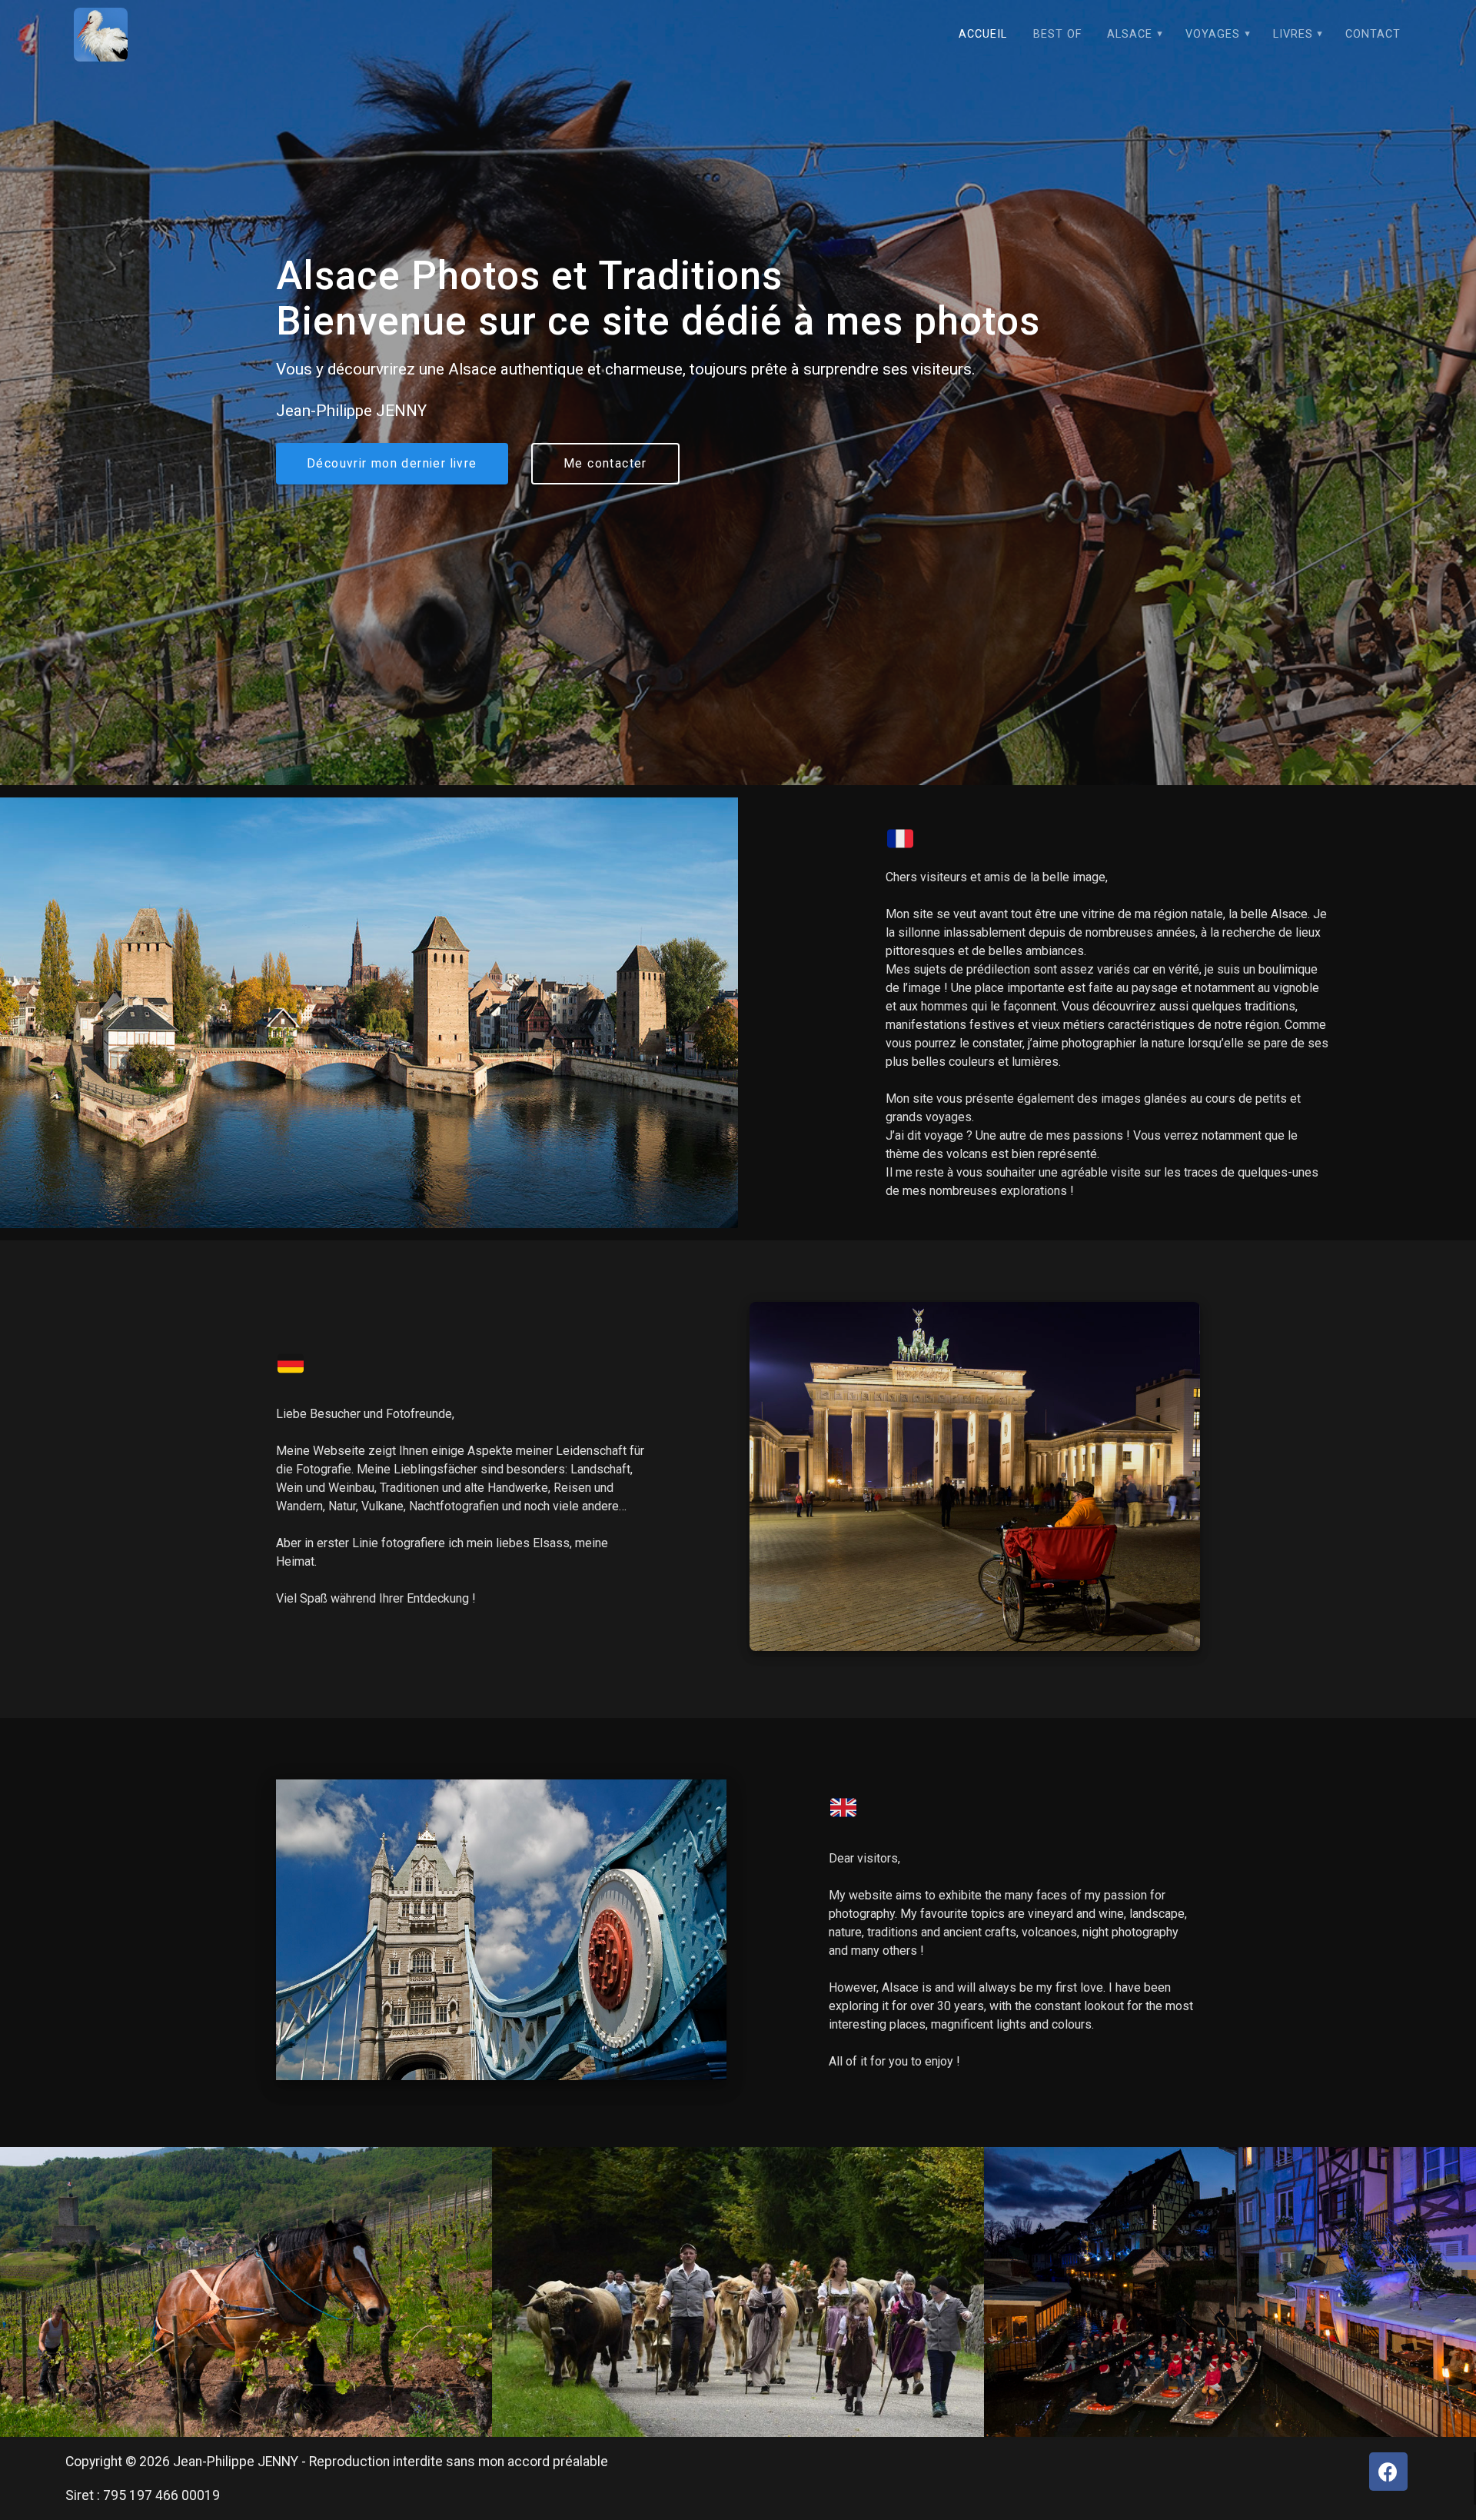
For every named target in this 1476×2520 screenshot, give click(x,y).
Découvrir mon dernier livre (392, 464)
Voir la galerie (245, 2305)
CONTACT (1373, 34)
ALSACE (1130, 34)
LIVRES (1293, 34)
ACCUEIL (983, 34)
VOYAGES (1213, 34)
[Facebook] (1388, 2472)
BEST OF (1057, 34)
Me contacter (605, 464)
